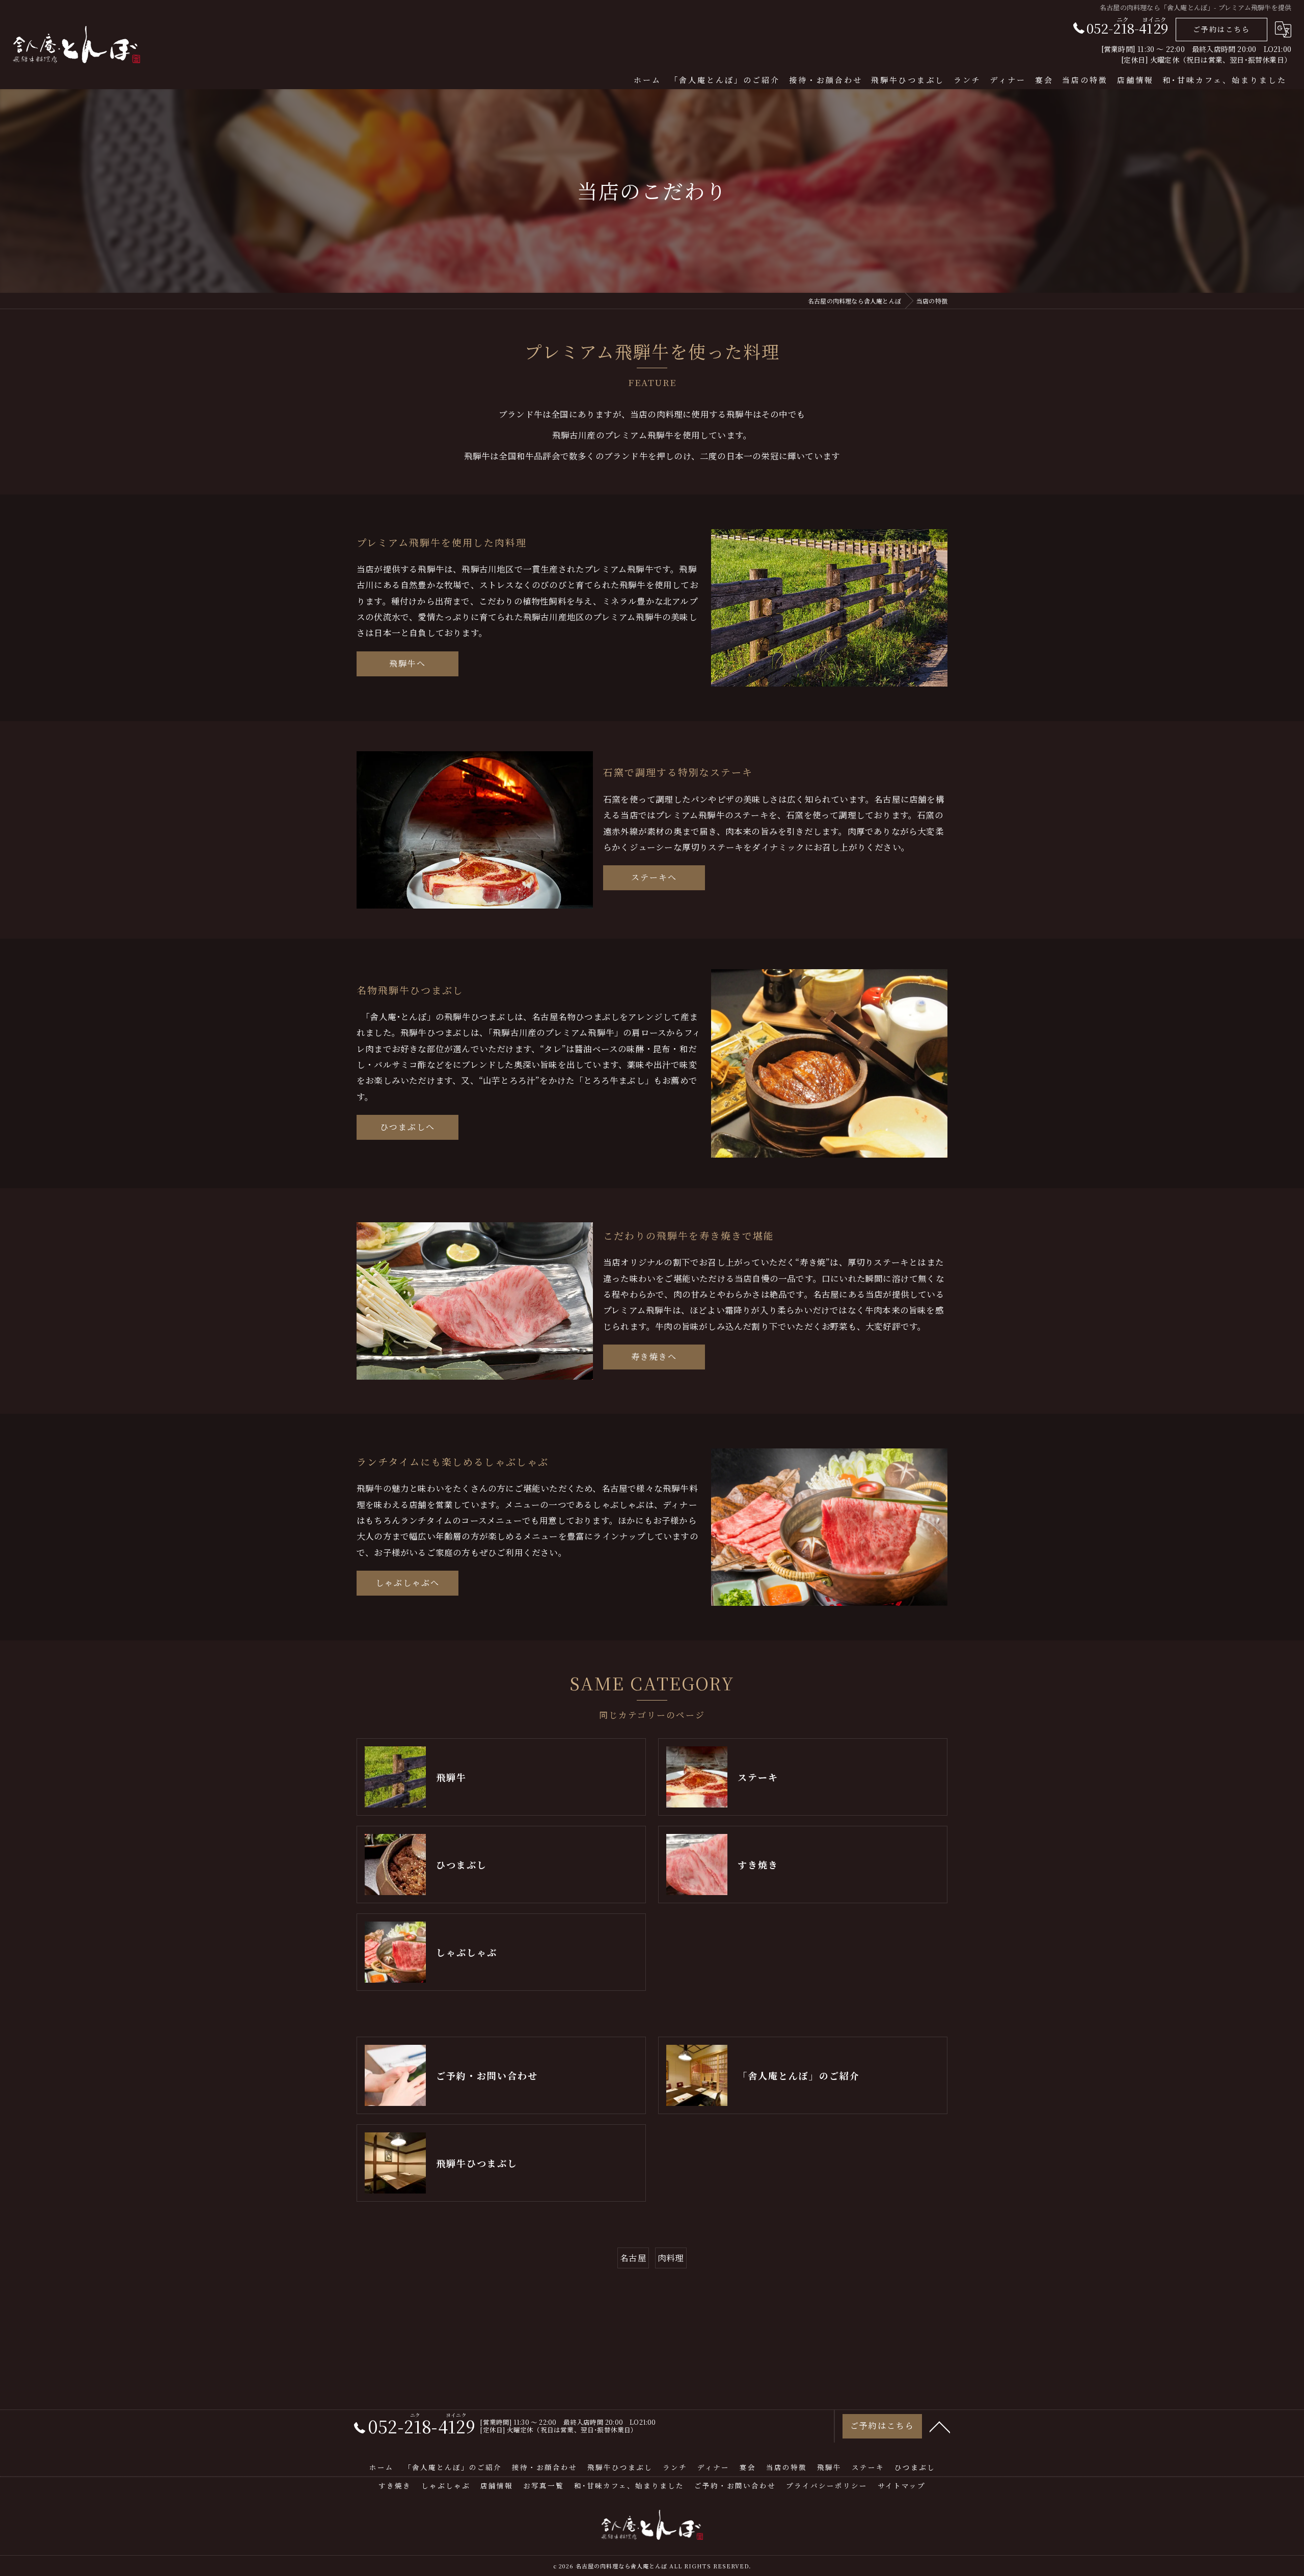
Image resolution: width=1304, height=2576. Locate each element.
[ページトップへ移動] (940, 2426)
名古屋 (633, 2258)
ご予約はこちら (1221, 29)
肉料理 (671, 2258)
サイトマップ (902, 2485)
